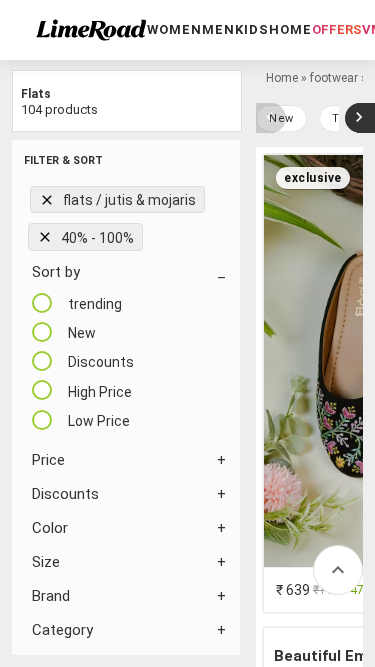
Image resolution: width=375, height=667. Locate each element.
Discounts (65, 494)
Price (48, 460)
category (62, 630)
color (50, 528)
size (46, 562)
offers (337, 29)
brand (51, 596)
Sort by (56, 272)
